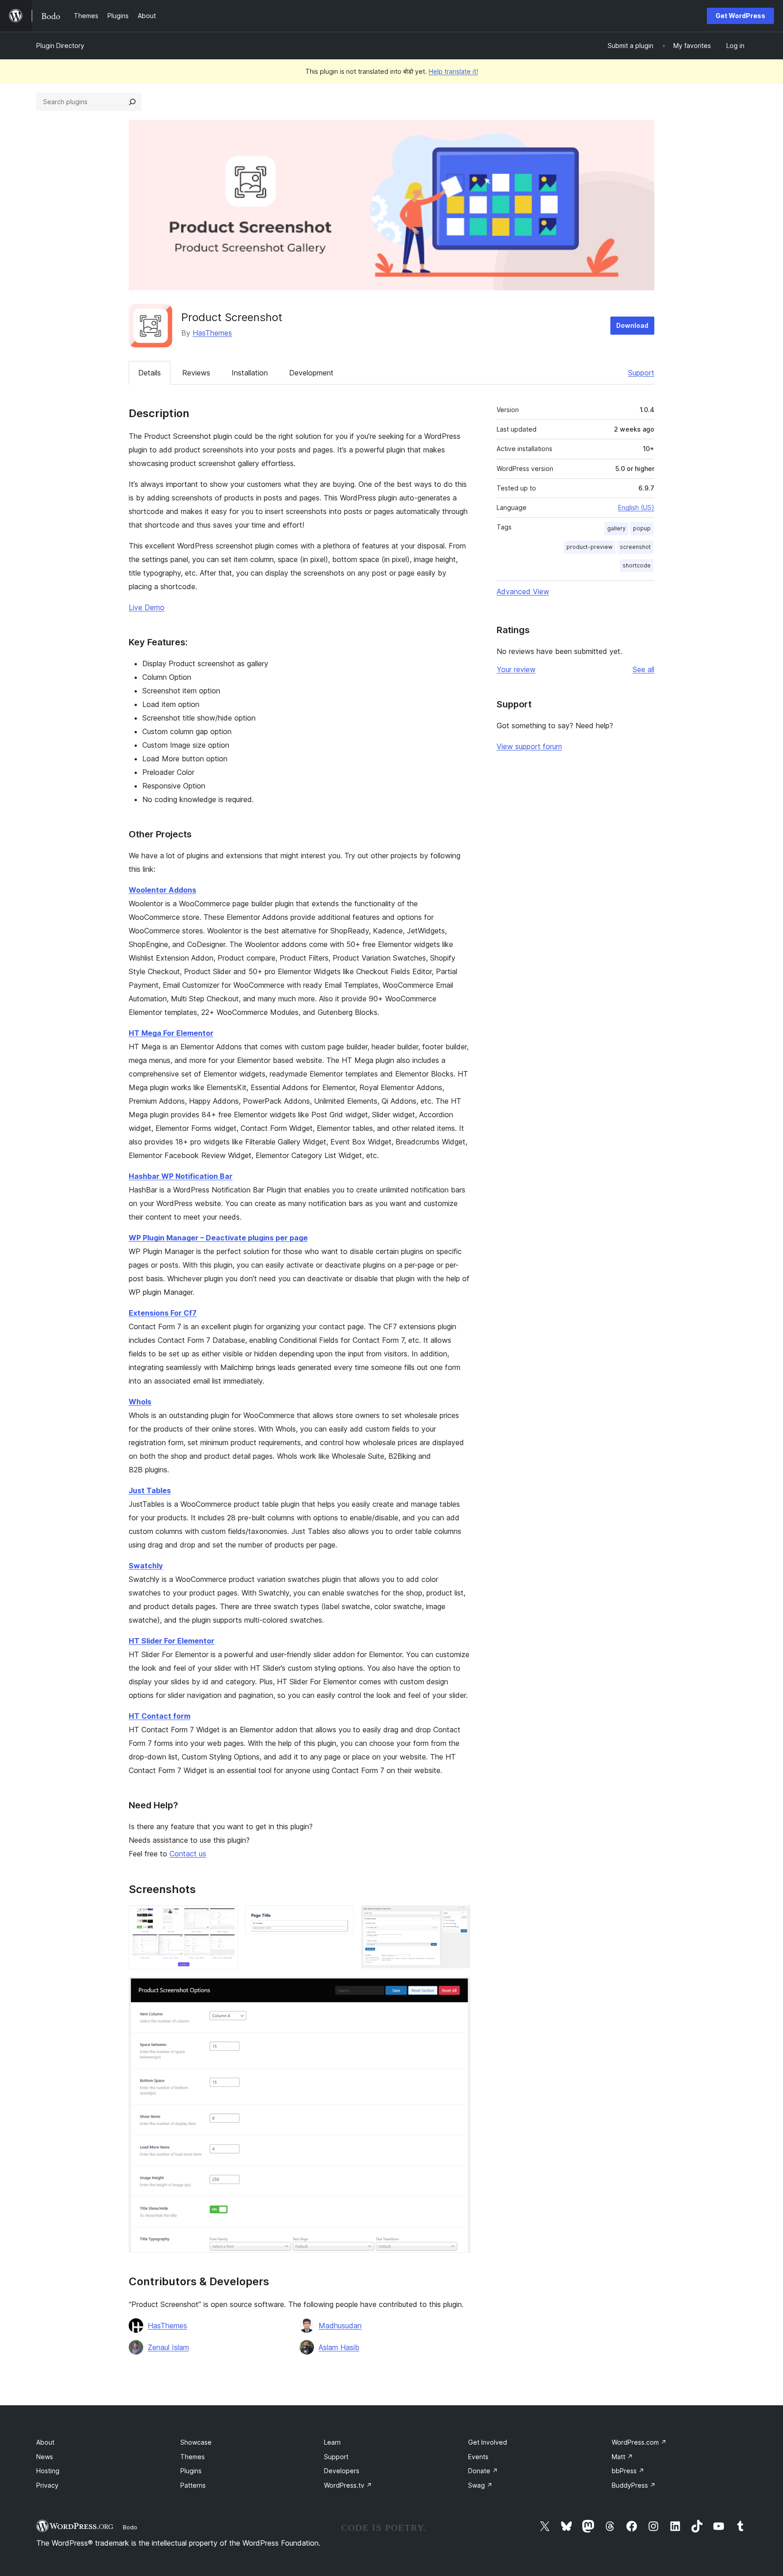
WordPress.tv (348, 2485)
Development (311, 373)
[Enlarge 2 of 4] (342, 1918)
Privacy (47, 2485)
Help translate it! (453, 71)
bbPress (628, 2471)
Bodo (130, 2527)
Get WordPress (740, 16)
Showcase (196, 2442)
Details (150, 373)
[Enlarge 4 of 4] (458, 1989)
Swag (480, 2485)
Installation (250, 373)
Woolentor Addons (162, 890)
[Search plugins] (132, 102)
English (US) (636, 507)
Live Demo (147, 607)
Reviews (196, 373)
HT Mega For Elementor (171, 1033)
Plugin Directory (60, 46)
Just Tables (150, 1490)
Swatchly (146, 1566)
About (45, 2442)
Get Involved (488, 2442)
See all (643, 669)
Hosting (48, 2471)
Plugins (191, 2471)
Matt (622, 2457)
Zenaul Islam (168, 2347)
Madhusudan (340, 2326)
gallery (616, 528)
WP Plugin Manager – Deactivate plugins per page (218, 1238)
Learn (332, 2442)
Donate (483, 2471)
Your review (516, 669)
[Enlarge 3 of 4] (458, 1918)
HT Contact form (159, 1716)
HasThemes (212, 333)
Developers (342, 2471)
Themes (193, 2457)
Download (632, 325)
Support (641, 373)
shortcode (637, 565)
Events (478, 2457)
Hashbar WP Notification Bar (181, 1176)
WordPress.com (639, 2442)
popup (642, 528)
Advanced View (523, 591)
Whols (140, 1402)
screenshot (635, 547)
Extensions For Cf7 (163, 1313)
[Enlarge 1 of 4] (226, 1918)
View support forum (529, 746)
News (45, 2457)
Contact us (188, 1854)
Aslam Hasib (339, 2347)
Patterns (193, 2485)
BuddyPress (634, 2485)
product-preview (590, 547)
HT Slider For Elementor (172, 1641)
